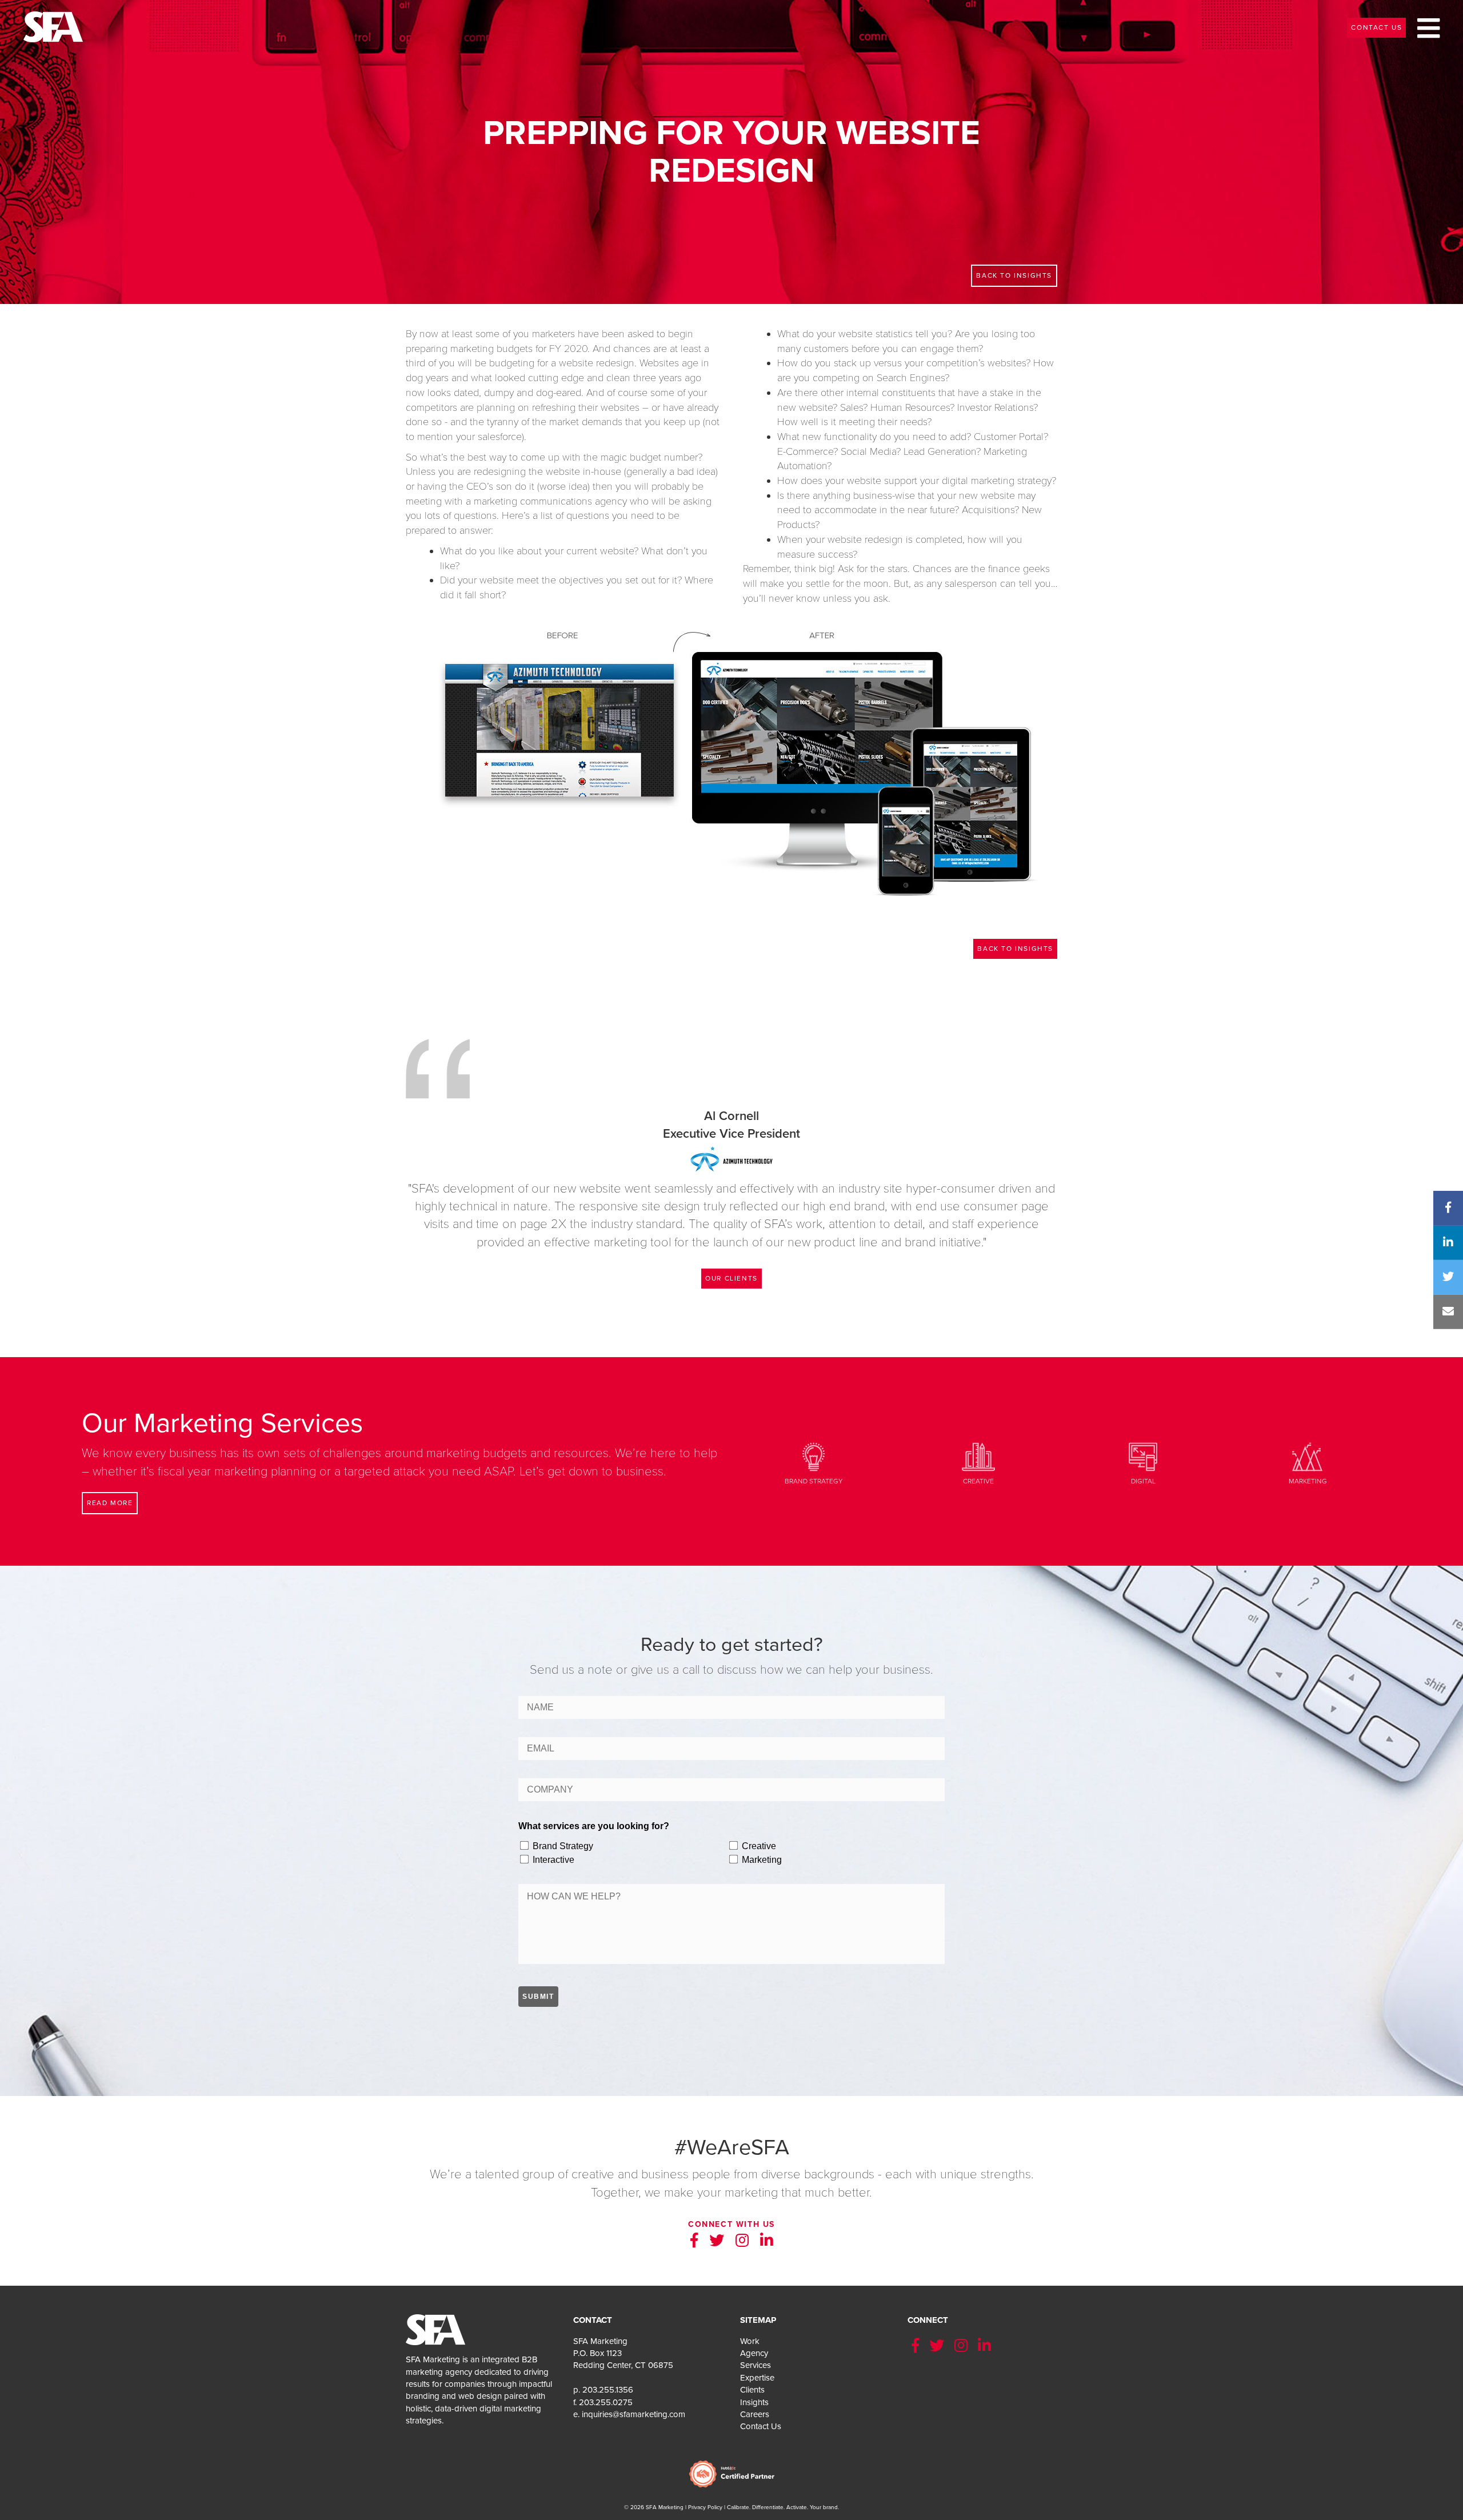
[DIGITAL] (1143, 1446)
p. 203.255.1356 (603, 2390)
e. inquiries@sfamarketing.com (629, 2414)
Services (756, 2365)
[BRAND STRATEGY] (814, 1446)
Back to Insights (1015, 949)
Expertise (757, 2378)
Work (750, 2341)
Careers (755, 2414)
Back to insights (1014, 275)
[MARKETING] (1308, 1446)
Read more (110, 1503)
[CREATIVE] (978, 1446)
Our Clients (731, 1278)
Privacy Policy (705, 2507)
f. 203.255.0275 (603, 2402)
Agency (754, 2353)
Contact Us (1376, 27)
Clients (752, 2390)
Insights (754, 2402)
